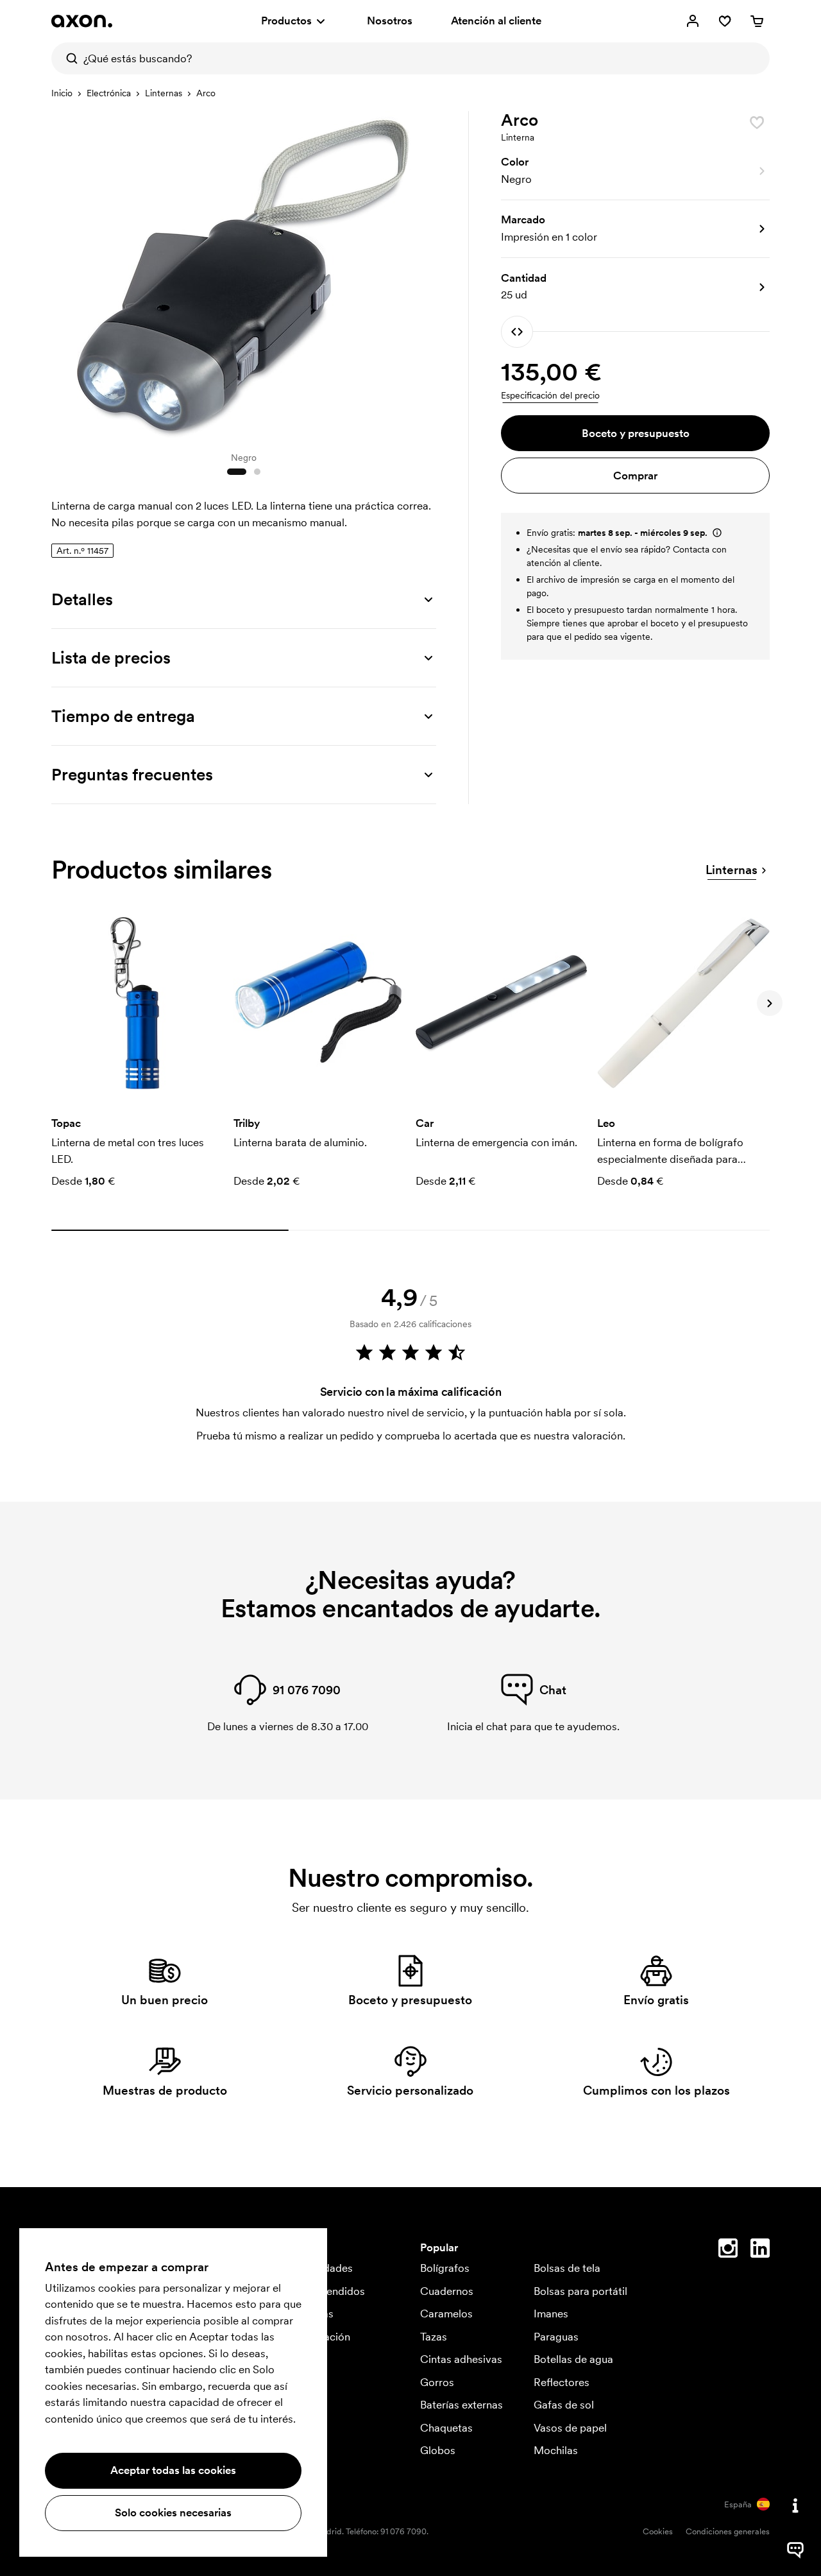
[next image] (423, 275)
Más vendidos (331, 2291)
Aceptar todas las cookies (173, 2470)
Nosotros (390, 21)
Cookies (658, 2531)
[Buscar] (67, 58)
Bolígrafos (445, 2268)
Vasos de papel (570, 2428)
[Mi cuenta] (693, 21)
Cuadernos (447, 2291)
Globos (438, 2450)
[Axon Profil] (82, 21)
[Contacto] (795, 2505)
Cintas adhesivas (461, 2359)
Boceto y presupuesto (636, 433)
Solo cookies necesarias (173, 2512)
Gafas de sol (564, 2405)
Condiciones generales (728, 2531)
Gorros (437, 2382)
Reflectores (562, 2382)
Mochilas (556, 2450)
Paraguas (556, 2337)
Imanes (551, 2314)
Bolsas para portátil (580, 2291)
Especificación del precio (550, 395)
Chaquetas (446, 2428)
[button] (635, 171)
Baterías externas (461, 2405)
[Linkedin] (760, 2251)
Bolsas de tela (567, 2268)
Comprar (635, 476)
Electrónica (109, 93)
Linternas (164, 93)
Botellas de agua (573, 2359)
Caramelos (446, 2314)
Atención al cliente (496, 21)
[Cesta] (757, 21)
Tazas (434, 2337)
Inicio (62, 93)
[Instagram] (728, 2251)
